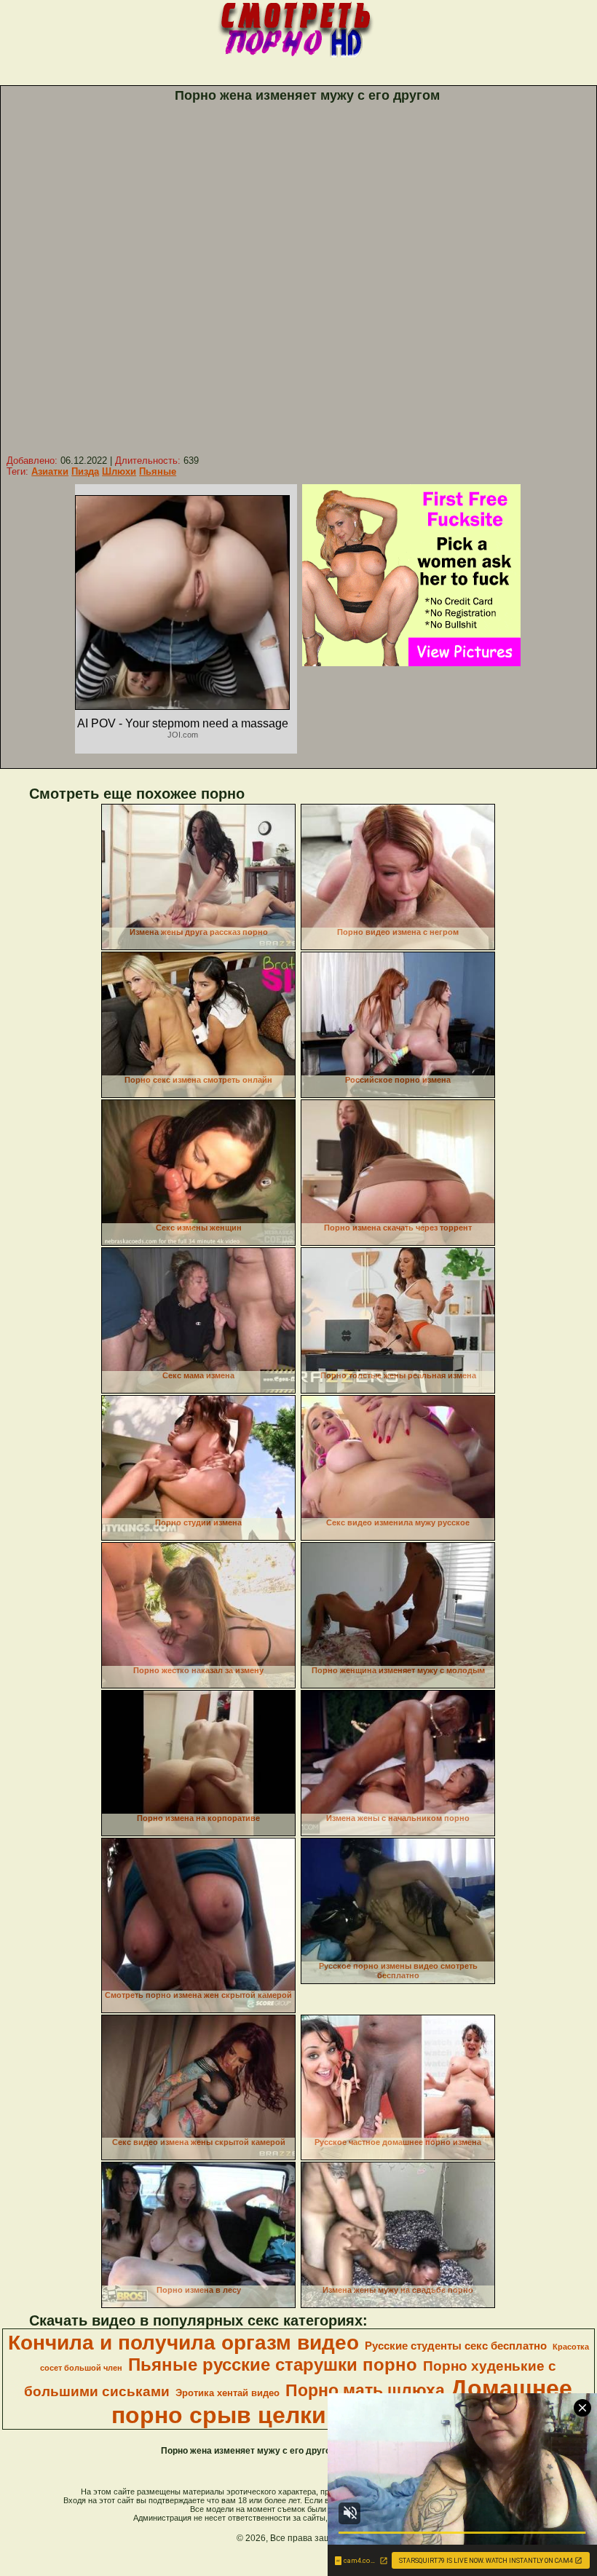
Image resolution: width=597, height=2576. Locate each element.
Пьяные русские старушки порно (273, 2364)
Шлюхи (119, 471)
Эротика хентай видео (228, 2393)
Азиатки (50, 471)
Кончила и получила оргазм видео (183, 2343)
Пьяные (158, 471)
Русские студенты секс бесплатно (456, 2346)
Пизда (85, 471)
